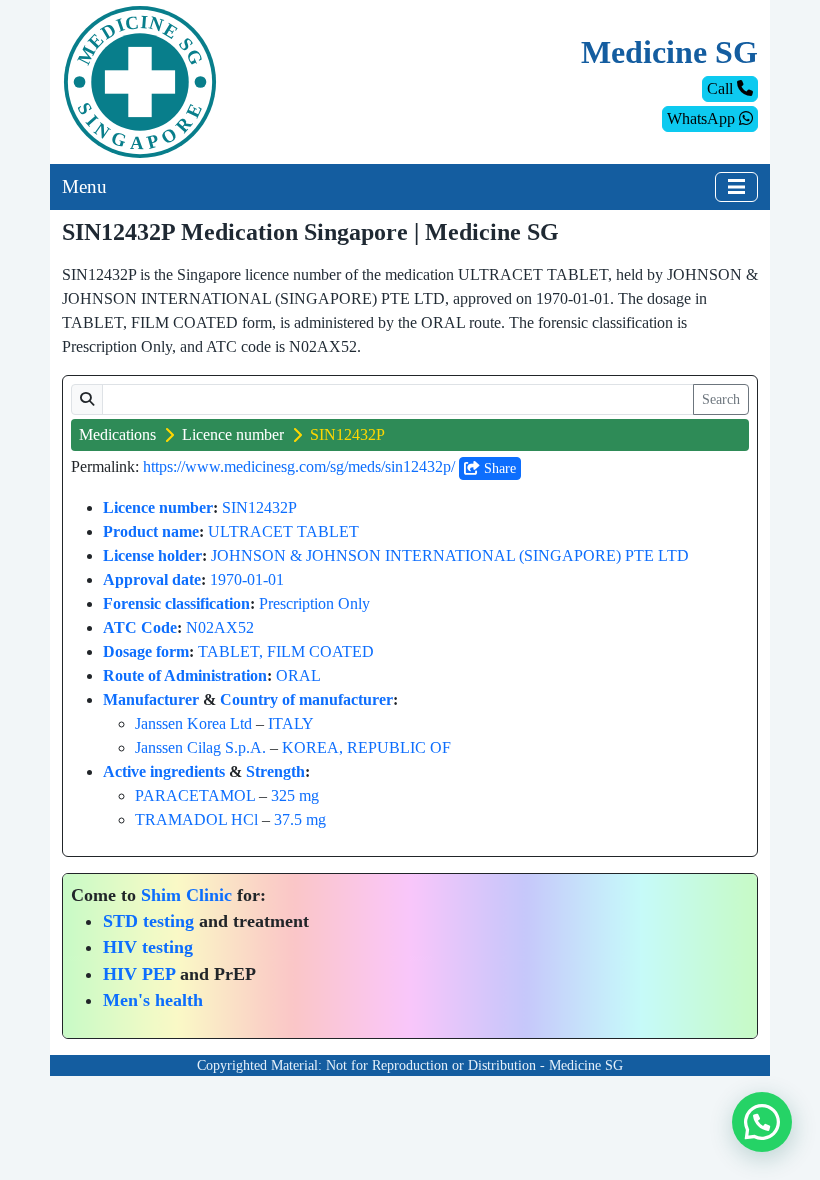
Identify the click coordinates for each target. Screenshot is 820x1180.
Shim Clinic (186, 895)
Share (498, 468)
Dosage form (146, 651)
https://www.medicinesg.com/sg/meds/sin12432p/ (299, 466)
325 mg (295, 795)
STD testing (148, 921)
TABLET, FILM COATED (286, 651)
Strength (275, 771)
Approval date (152, 579)
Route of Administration (185, 675)
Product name (151, 531)
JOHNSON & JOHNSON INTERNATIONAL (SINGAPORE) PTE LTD (450, 555)
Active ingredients (164, 771)
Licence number (233, 434)
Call (722, 88)
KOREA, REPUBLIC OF (366, 747)
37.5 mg (300, 819)
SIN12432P (259, 507)
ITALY (291, 723)
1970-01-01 (247, 579)
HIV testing (148, 947)
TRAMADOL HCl (196, 819)
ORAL (298, 675)
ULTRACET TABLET (283, 531)
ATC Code (140, 627)
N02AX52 (220, 627)
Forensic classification (176, 603)
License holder (152, 555)
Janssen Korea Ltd (193, 723)
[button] (762, 1122)
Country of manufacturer (306, 699)
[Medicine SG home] (140, 80)
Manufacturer (151, 699)
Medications (117, 434)
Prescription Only (314, 603)
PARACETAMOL (195, 795)
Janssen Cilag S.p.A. (200, 747)
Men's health (153, 1000)
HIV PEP (139, 974)
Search (721, 399)
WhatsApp (703, 118)
